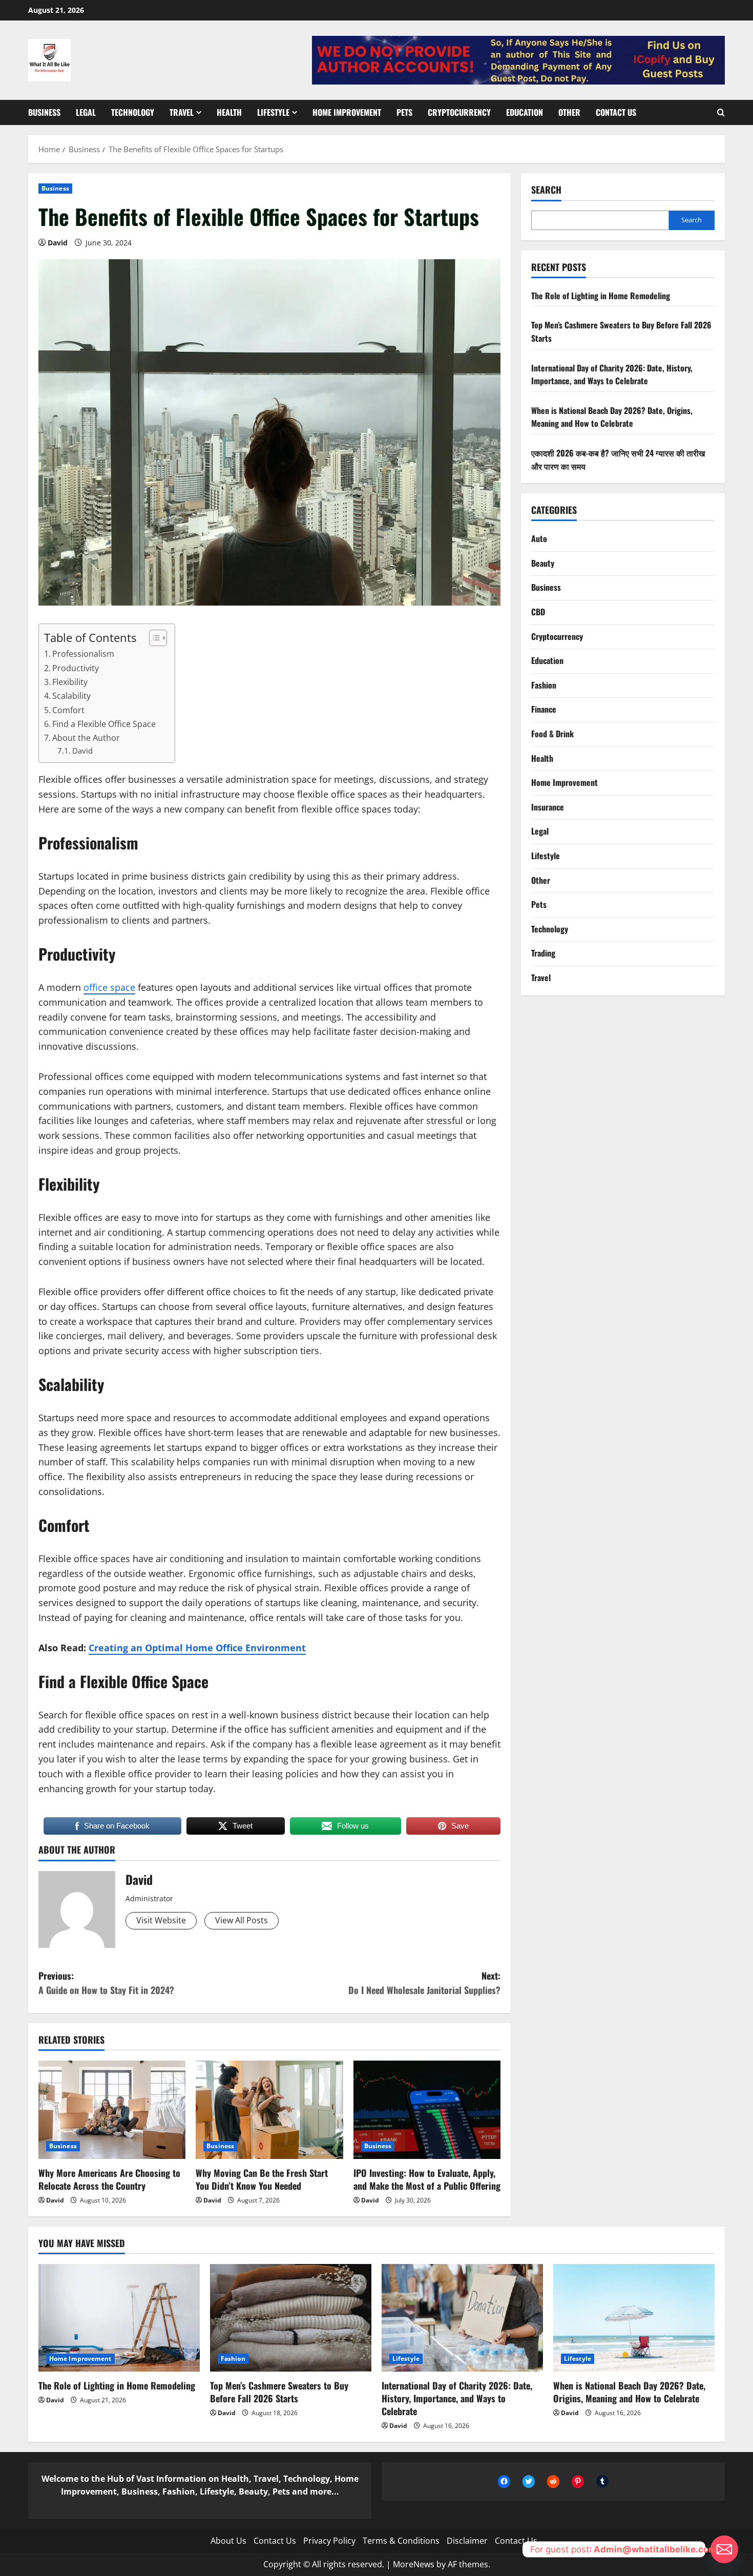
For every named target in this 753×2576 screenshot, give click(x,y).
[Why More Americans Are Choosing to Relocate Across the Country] (112, 2110)
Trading (543, 953)
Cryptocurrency (459, 112)
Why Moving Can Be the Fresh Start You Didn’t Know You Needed (262, 2179)
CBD (538, 612)
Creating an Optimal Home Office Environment (197, 1648)
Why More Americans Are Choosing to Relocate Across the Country (109, 2179)
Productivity (76, 668)
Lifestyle (273, 112)
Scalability (71, 696)
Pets (404, 112)
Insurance (548, 807)
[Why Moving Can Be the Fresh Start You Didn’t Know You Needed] (269, 2110)
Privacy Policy (329, 2541)
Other (569, 112)
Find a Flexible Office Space (104, 724)
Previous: (106, 1983)
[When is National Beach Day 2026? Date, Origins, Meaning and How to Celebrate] (634, 2318)
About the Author (86, 738)
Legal (86, 112)
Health (229, 112)
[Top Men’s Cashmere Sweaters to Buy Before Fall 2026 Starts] (291, 2318)
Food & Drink (552, 734)
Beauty (543, 563)
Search (546, 190)
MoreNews (414, 2564)
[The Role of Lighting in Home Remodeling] (119, 2318)
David (58, 243)
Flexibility (70, 682)
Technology (133, 112)
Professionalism (83, 654)
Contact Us (616, 112)
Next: (424, 1983)
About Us (228, 2541)
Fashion (544, 685)
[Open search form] (721, 113)
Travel (182, 112)
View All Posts (242, 1920)
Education (525, 112)
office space (109, 987)
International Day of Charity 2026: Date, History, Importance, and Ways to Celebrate (612, 374)
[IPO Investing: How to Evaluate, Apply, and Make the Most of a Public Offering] (427, 2110)
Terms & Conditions (401, 2541)
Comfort (68, 710)
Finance (544, 709)
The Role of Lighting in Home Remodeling (601, 296)
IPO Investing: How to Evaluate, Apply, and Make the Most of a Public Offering (427, 2179)
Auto (539, 538)
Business (44, 112)
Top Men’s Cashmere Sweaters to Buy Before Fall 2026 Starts (279, 2392)
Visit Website (161, 1920)
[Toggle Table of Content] (153, 638)
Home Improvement (347, 112)
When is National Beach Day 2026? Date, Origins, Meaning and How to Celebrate (612, 417)
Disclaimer (467, 2541)
